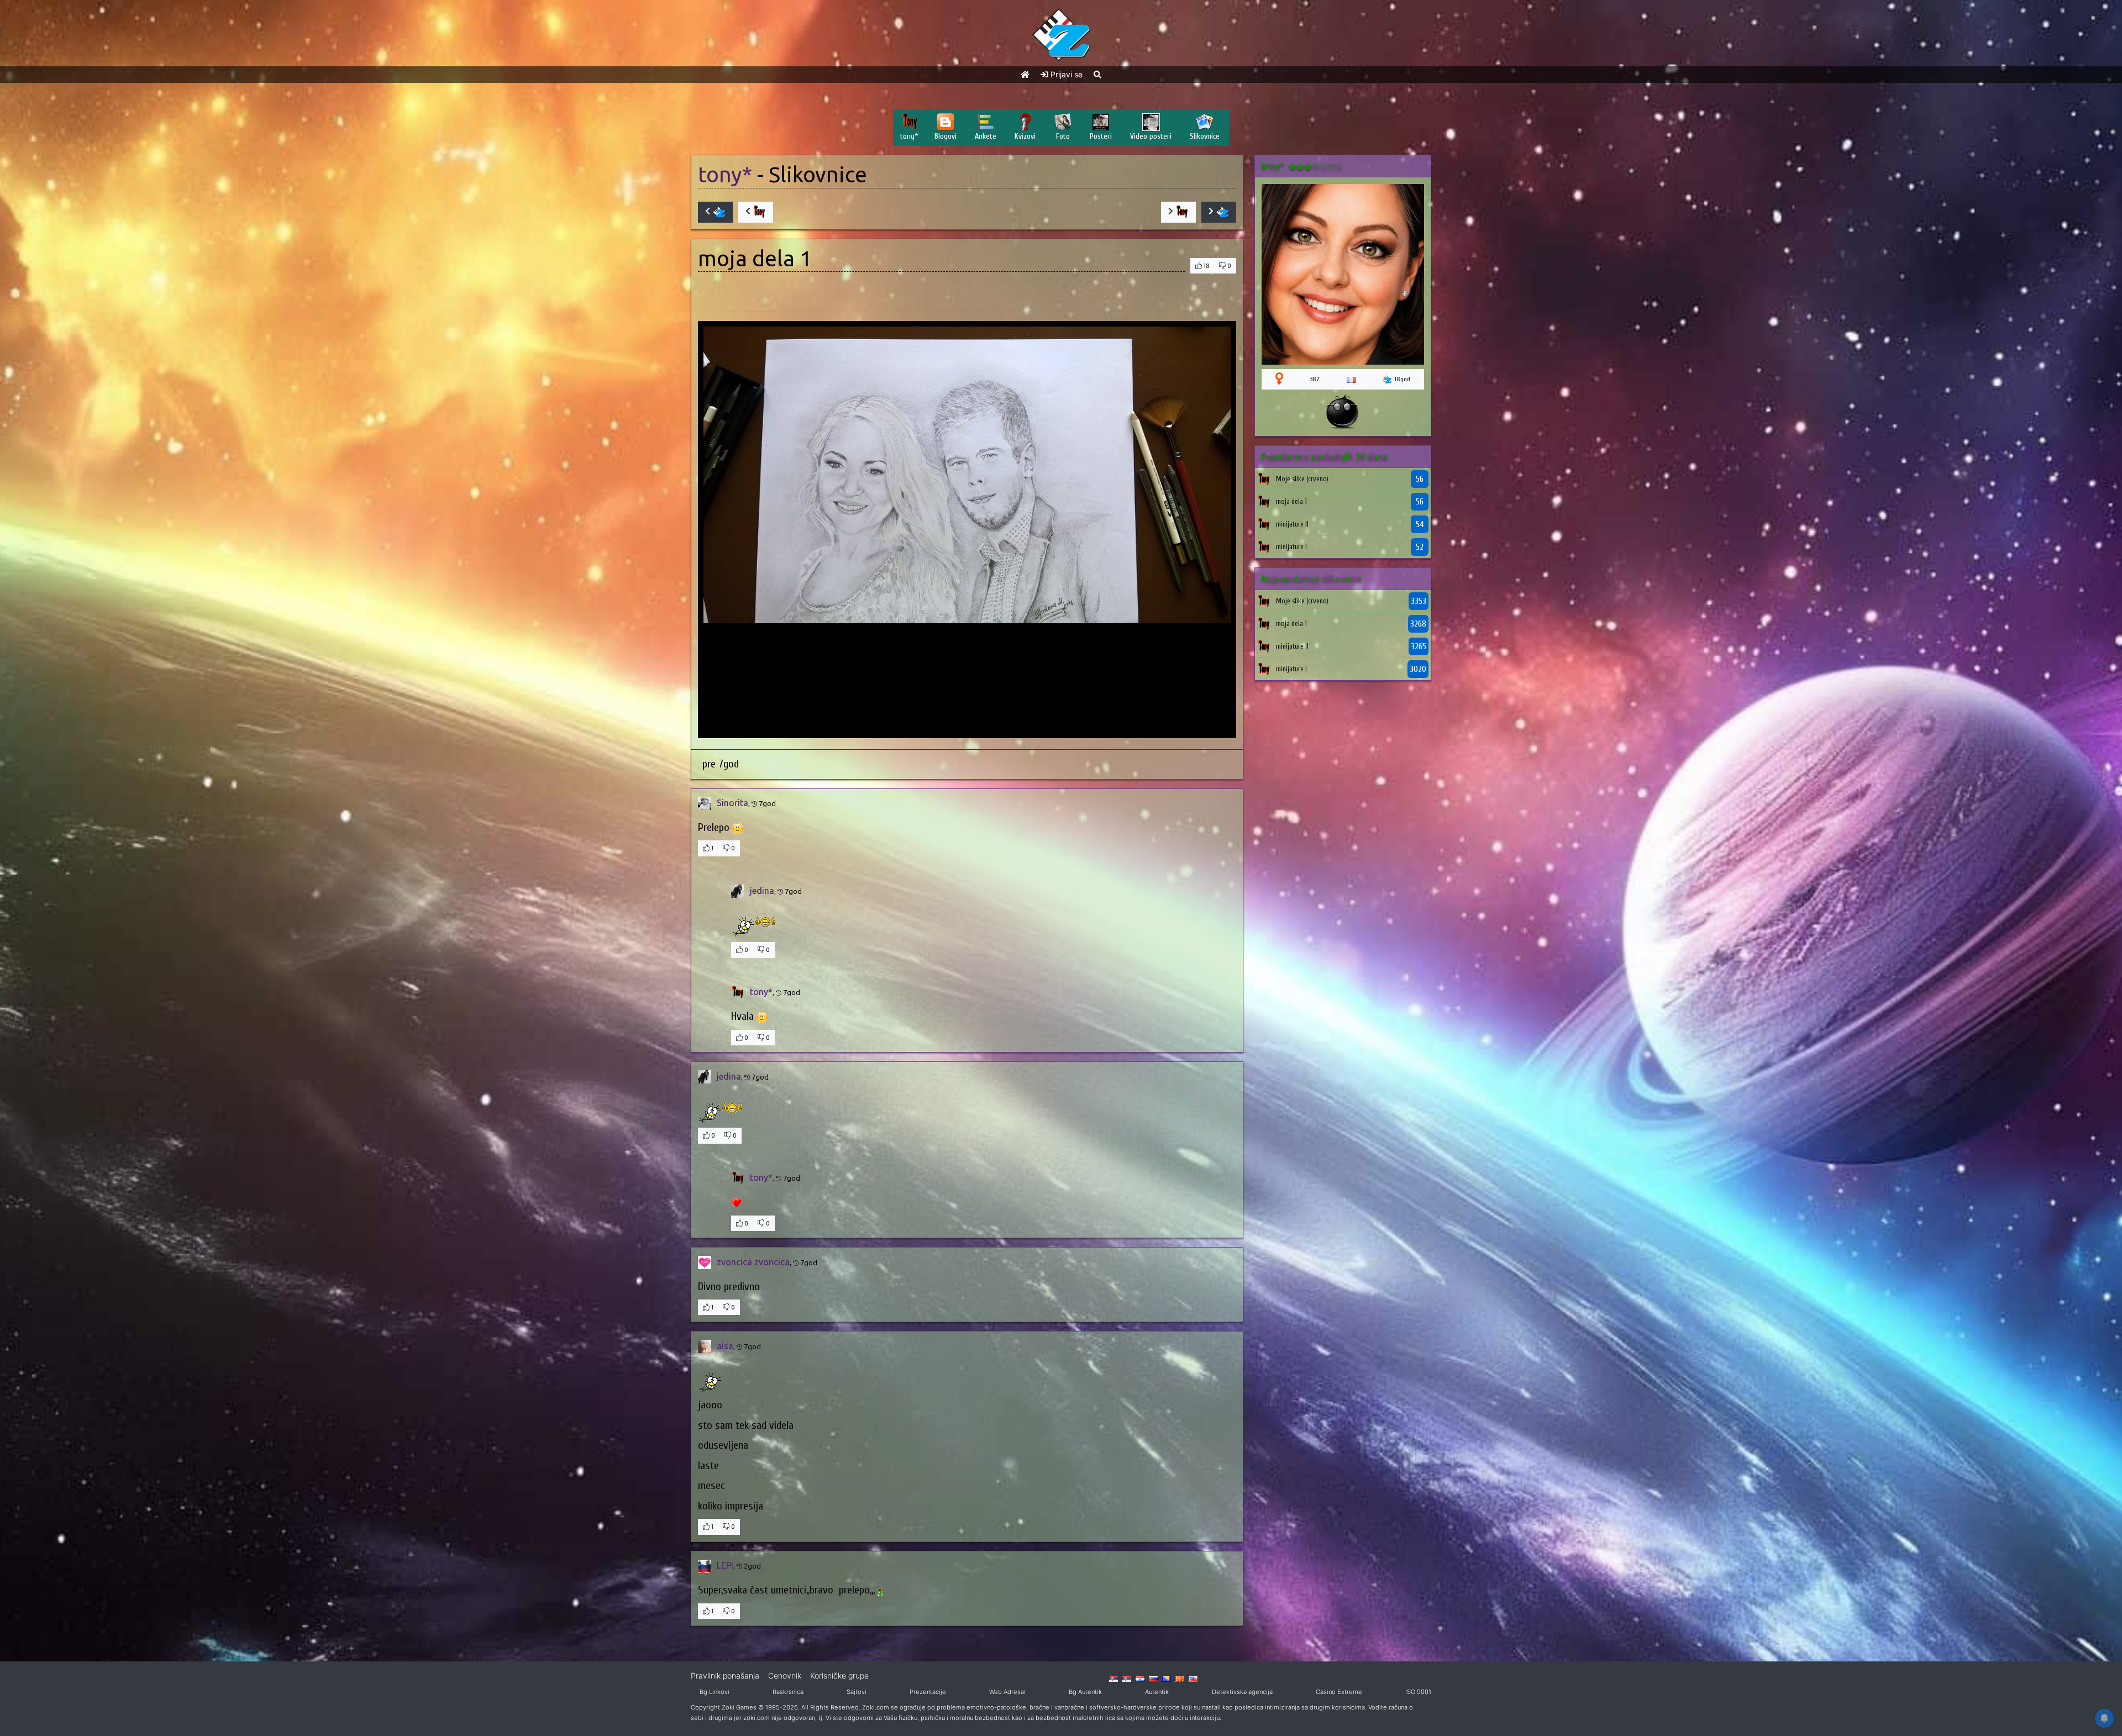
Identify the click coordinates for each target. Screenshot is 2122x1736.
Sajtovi (857, 1692)
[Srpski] (1127, 1678)
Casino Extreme (1339, 1692)
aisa (725, 1346)
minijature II (1292, 524)
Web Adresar (1008, 1692)
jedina (762, 891)
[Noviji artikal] (715, 212)
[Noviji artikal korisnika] (756, 212)
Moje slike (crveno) (1302, 479)
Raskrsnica (788, 1692)
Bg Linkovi (715, 1692)
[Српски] (1113, 1678)
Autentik (1157, 1692)
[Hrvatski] (1140, 1678)
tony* (725, 174)
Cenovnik (785, 1675)
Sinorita (732, 803)
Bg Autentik (1085, 1692)
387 (1315, 379)
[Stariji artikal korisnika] (1178, 212)
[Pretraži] (1097, 74)
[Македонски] (1180, 1678)
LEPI (725, 1565)
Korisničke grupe (839, 1675)
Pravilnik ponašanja (725, 1675)
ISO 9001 (1418, 1692)
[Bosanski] (1167, 1678)
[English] (1193, 1678)
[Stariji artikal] (1219, 212)
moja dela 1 (1291, 501)
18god (1402, 379)
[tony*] (1264, 479)
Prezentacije (928, 1692)
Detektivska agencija (1242, 1692)
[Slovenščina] (1153, 1678)
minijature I (1291, 547)
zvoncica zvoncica (753, 1262)
